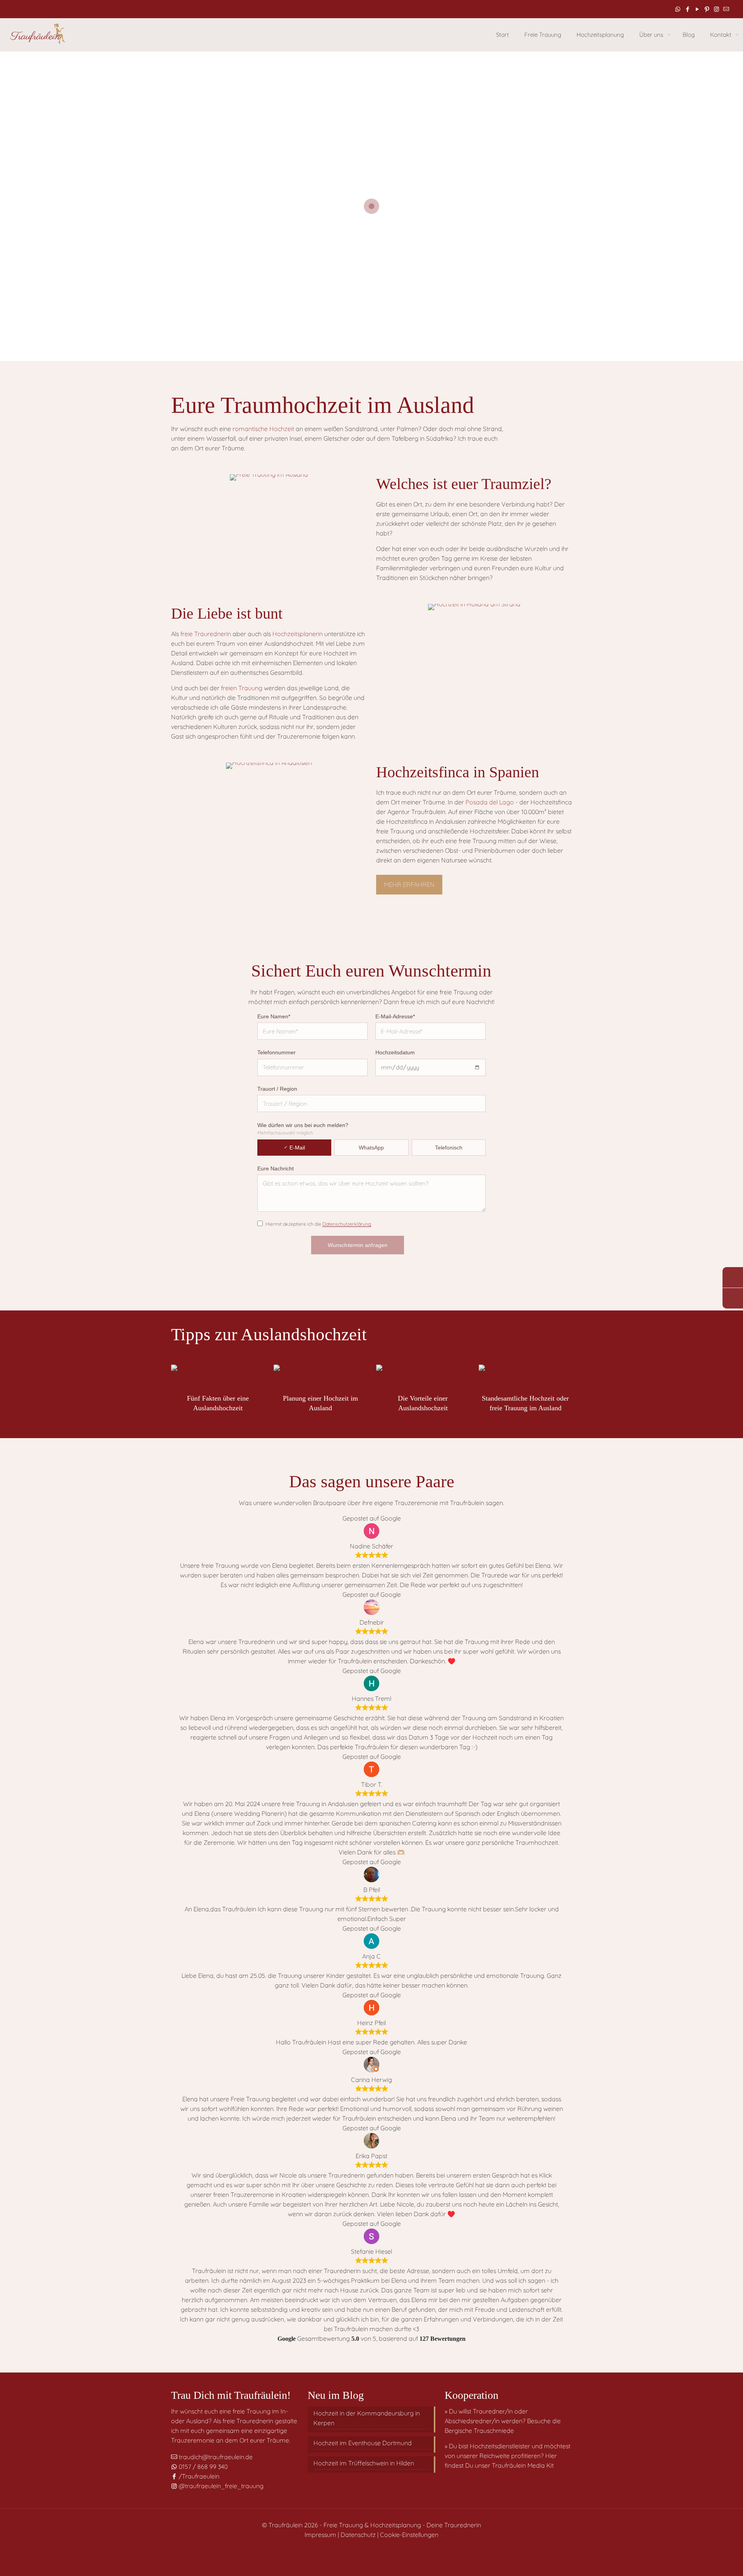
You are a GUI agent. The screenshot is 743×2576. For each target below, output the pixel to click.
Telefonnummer (276, 1052)
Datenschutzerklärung (347, 1224)
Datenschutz (358, 2535)
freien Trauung (242, 688)
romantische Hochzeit (263, 429)
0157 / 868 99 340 (202, 2467)
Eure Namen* (274, 1016)
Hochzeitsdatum (395, 1052)
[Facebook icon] (687, 9)
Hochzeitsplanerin (298, 634)
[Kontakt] (733, 1298)
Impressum (320, 2535)
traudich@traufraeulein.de (215, 2457)
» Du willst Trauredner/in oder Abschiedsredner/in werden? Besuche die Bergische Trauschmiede (503, 2421)
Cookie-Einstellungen (409, 2535)
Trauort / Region (277, 1089)
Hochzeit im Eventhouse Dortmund (363, 2443)
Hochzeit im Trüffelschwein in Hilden (364, 2463)
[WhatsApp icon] (678, 9)
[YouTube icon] (697, 9)
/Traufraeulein (198, 2476)
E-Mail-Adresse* (395, 1016)
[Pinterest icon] (707, 9)
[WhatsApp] (733, 1277)
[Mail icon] (726, 9)
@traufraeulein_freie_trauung (220, 2486)
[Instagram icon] (716, 9)
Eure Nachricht (276, 1168)
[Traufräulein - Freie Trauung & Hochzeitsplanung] (37, 35)
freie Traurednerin (206, 634)
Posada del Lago (490, 802)
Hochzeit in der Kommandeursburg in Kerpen (367, 2418)
